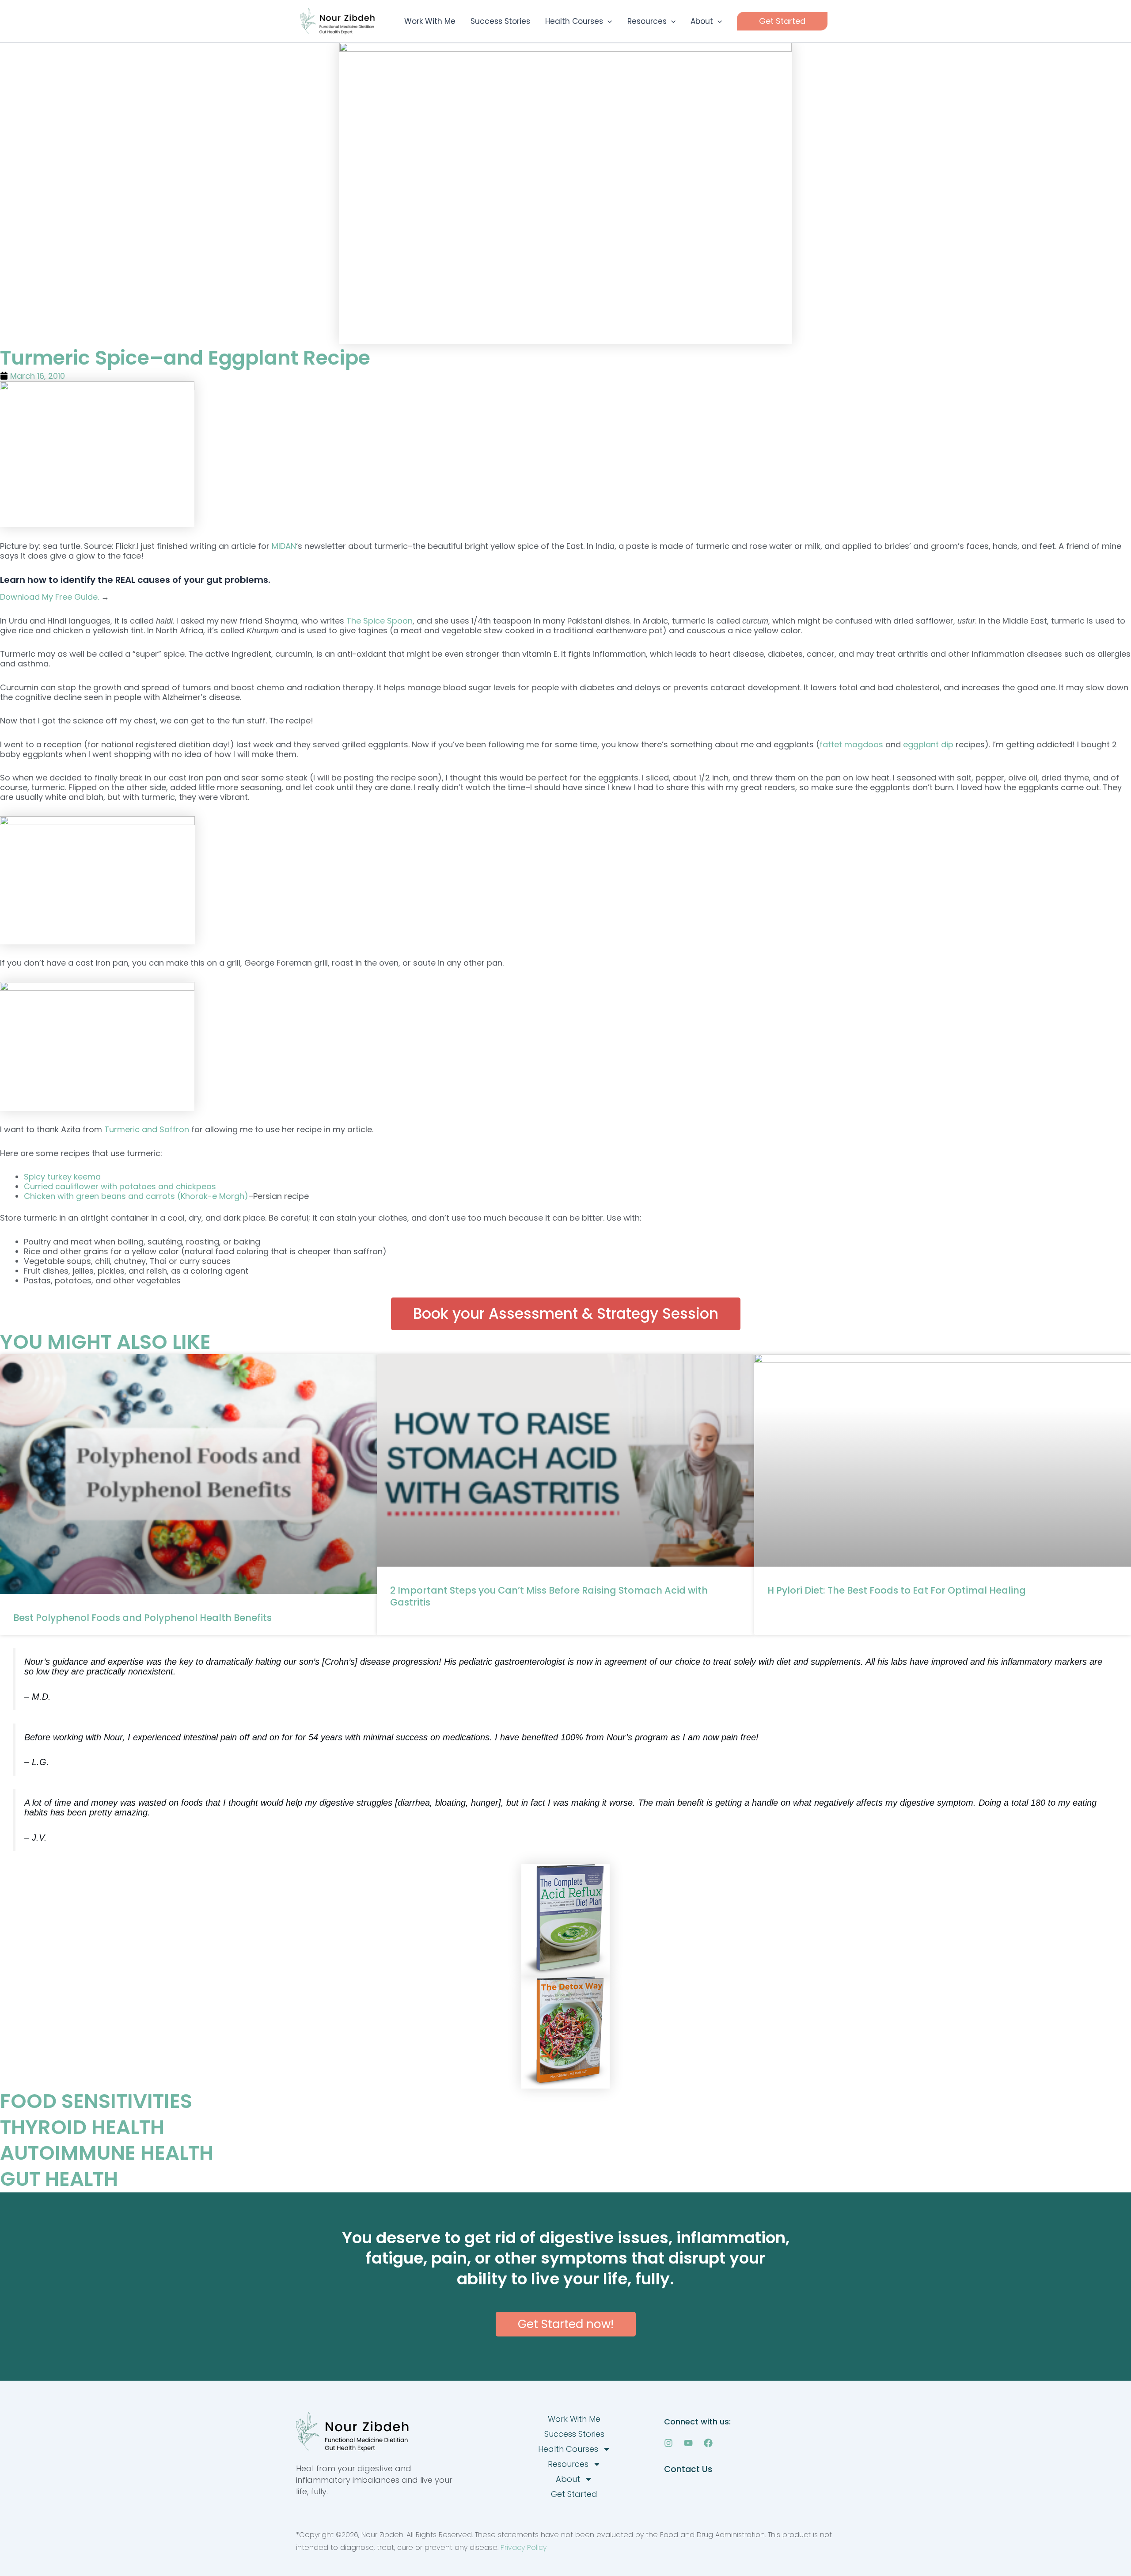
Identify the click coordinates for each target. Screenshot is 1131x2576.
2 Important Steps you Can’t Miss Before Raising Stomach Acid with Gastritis (549, 1596)
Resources (568, 2464)
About (568, 2479)
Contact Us (688, 2469)
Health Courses (568, 2449)
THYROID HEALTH (82, 2127)
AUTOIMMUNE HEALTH (107, 2153)
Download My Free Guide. (51, 597)
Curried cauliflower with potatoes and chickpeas (120, 1186)
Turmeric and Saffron (147, 1129)
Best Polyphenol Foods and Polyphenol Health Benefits (142, 1618)
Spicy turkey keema (62, 1177)
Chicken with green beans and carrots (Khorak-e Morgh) (136, 1196)
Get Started (574, 2494)
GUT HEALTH (59, 2179)
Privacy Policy (524, 2547)
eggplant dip (928, 744)
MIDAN (284, 546)
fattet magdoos (851, 744)
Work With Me (574, 2419)
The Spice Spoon (380, 621)
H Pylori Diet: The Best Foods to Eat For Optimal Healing (897, 1590)
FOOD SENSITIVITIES (96, 2101)
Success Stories (574, 2434)
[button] (607, 21)
